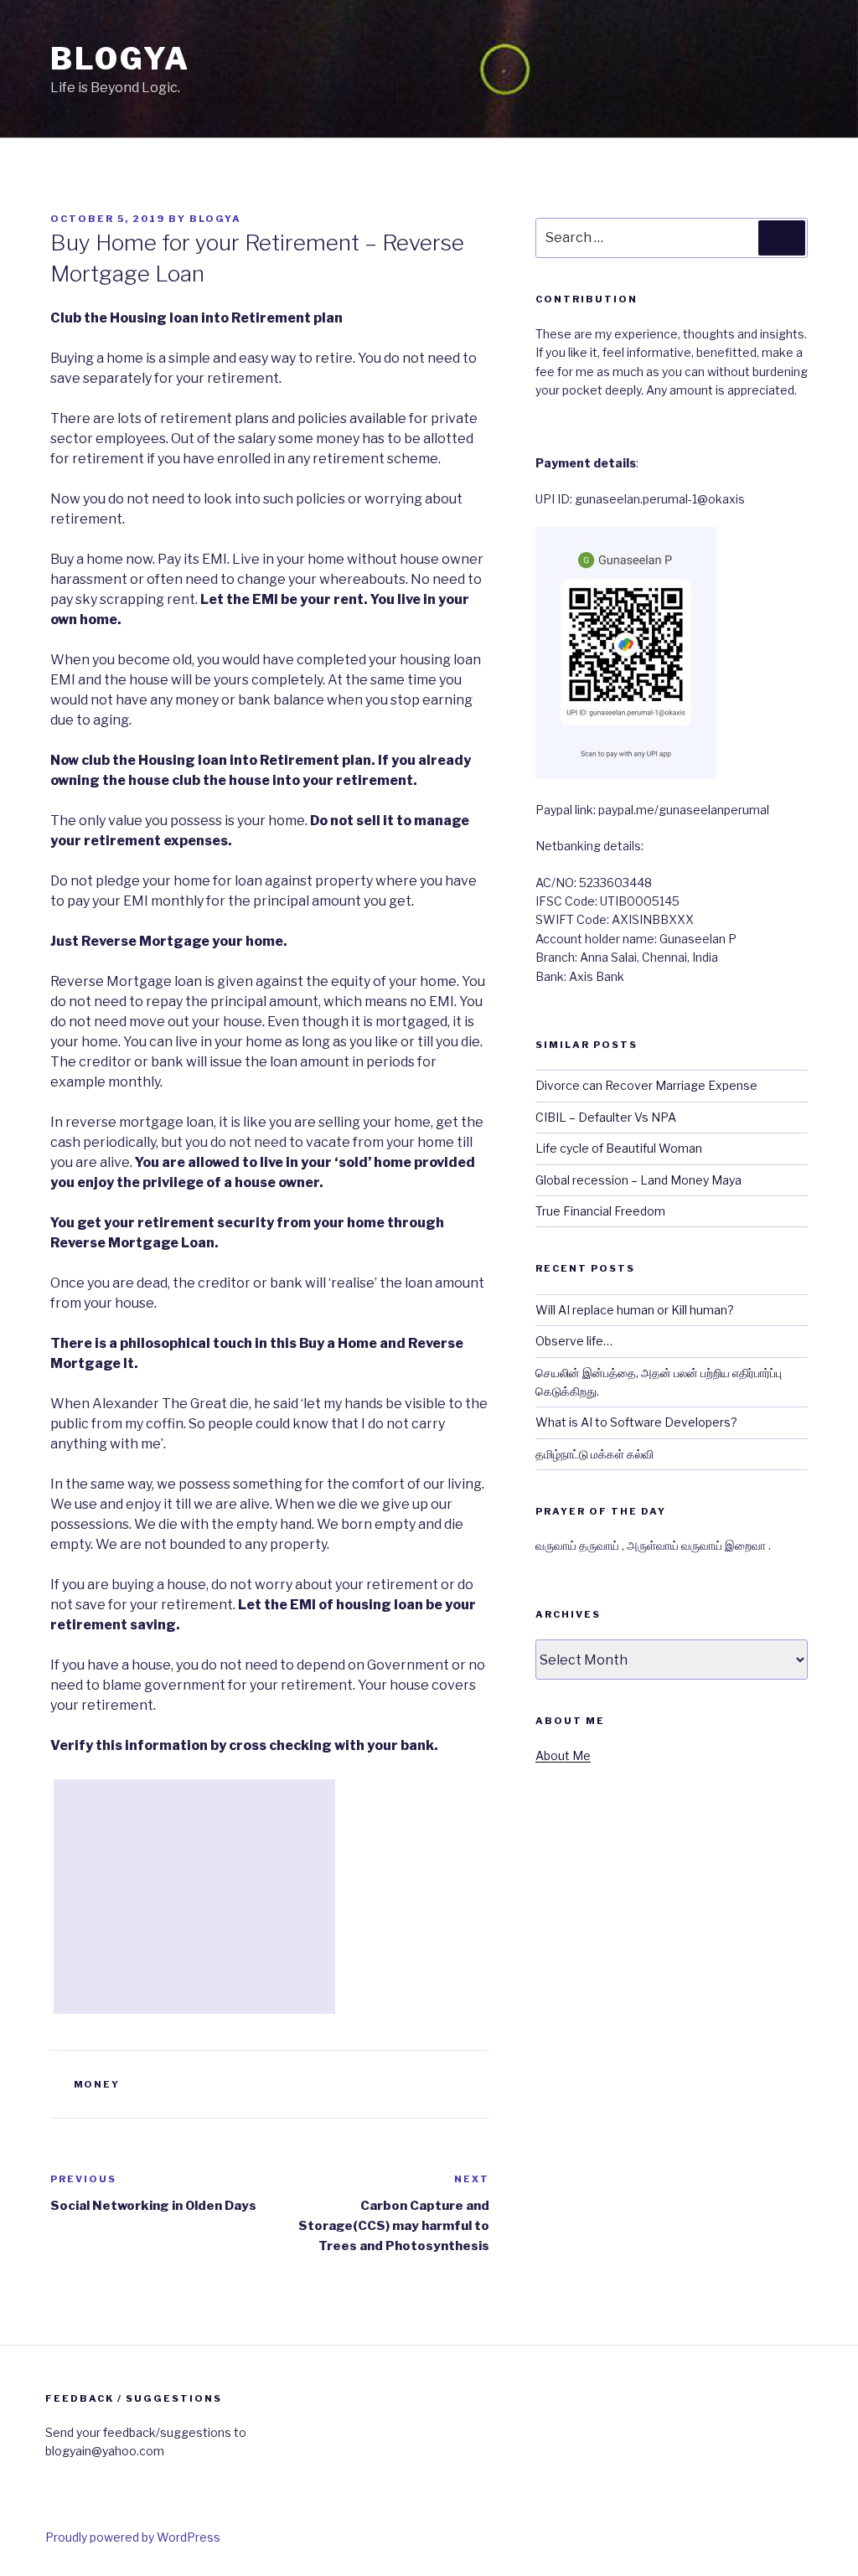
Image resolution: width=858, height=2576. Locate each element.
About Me (563, 1755)
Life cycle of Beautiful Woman (619, 1148)
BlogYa (120, 59)
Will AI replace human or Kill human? (635, 1310)
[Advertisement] (194, 1897)
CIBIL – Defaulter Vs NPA (606, 1117)
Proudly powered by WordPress (133, 2537)
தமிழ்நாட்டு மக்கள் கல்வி (594, 1454)
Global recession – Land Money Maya (638, 1180)
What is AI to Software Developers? (636, 1422)
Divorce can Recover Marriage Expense (646, 1085)
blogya (215, 219)
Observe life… (574, 1341)
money (97, 2084)
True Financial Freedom (600, 1211)
